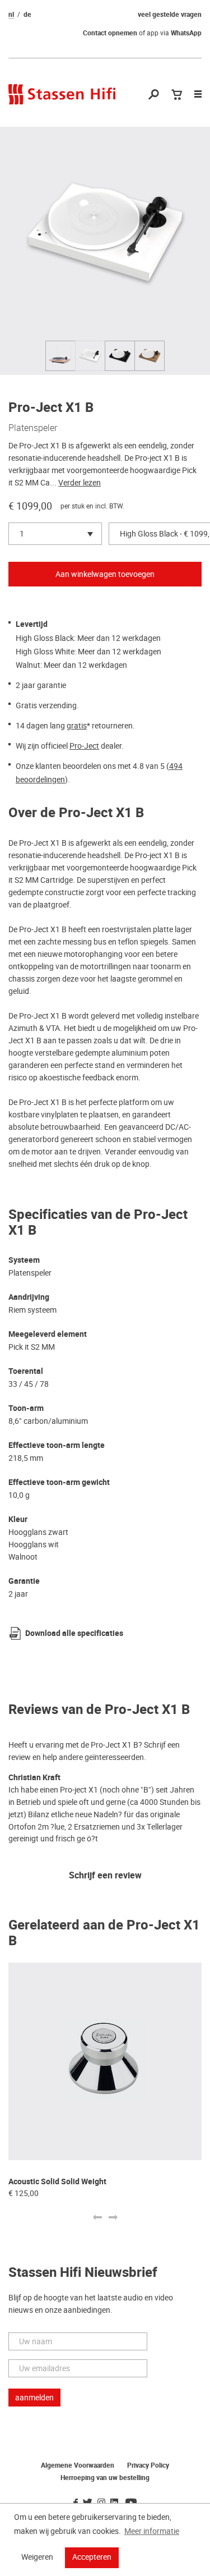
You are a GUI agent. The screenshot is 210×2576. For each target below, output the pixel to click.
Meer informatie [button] (152, 2531)
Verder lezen (80, 483)
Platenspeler (33, 428)
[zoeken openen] (154, 95)
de (27, 15)
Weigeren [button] (37, 2557)
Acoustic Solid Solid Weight (57, 2182)
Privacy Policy (148, 2465)
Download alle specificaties (74, 1633)
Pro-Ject (84, 746)
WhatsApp (186, 33)
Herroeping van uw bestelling (105, 2478)
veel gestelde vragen (170, 15)
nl (11, 15)
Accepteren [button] (92, 2557)
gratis (77, 726)
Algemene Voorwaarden (78, 2465)
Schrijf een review (105, 1876)
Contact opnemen (110, 33)
